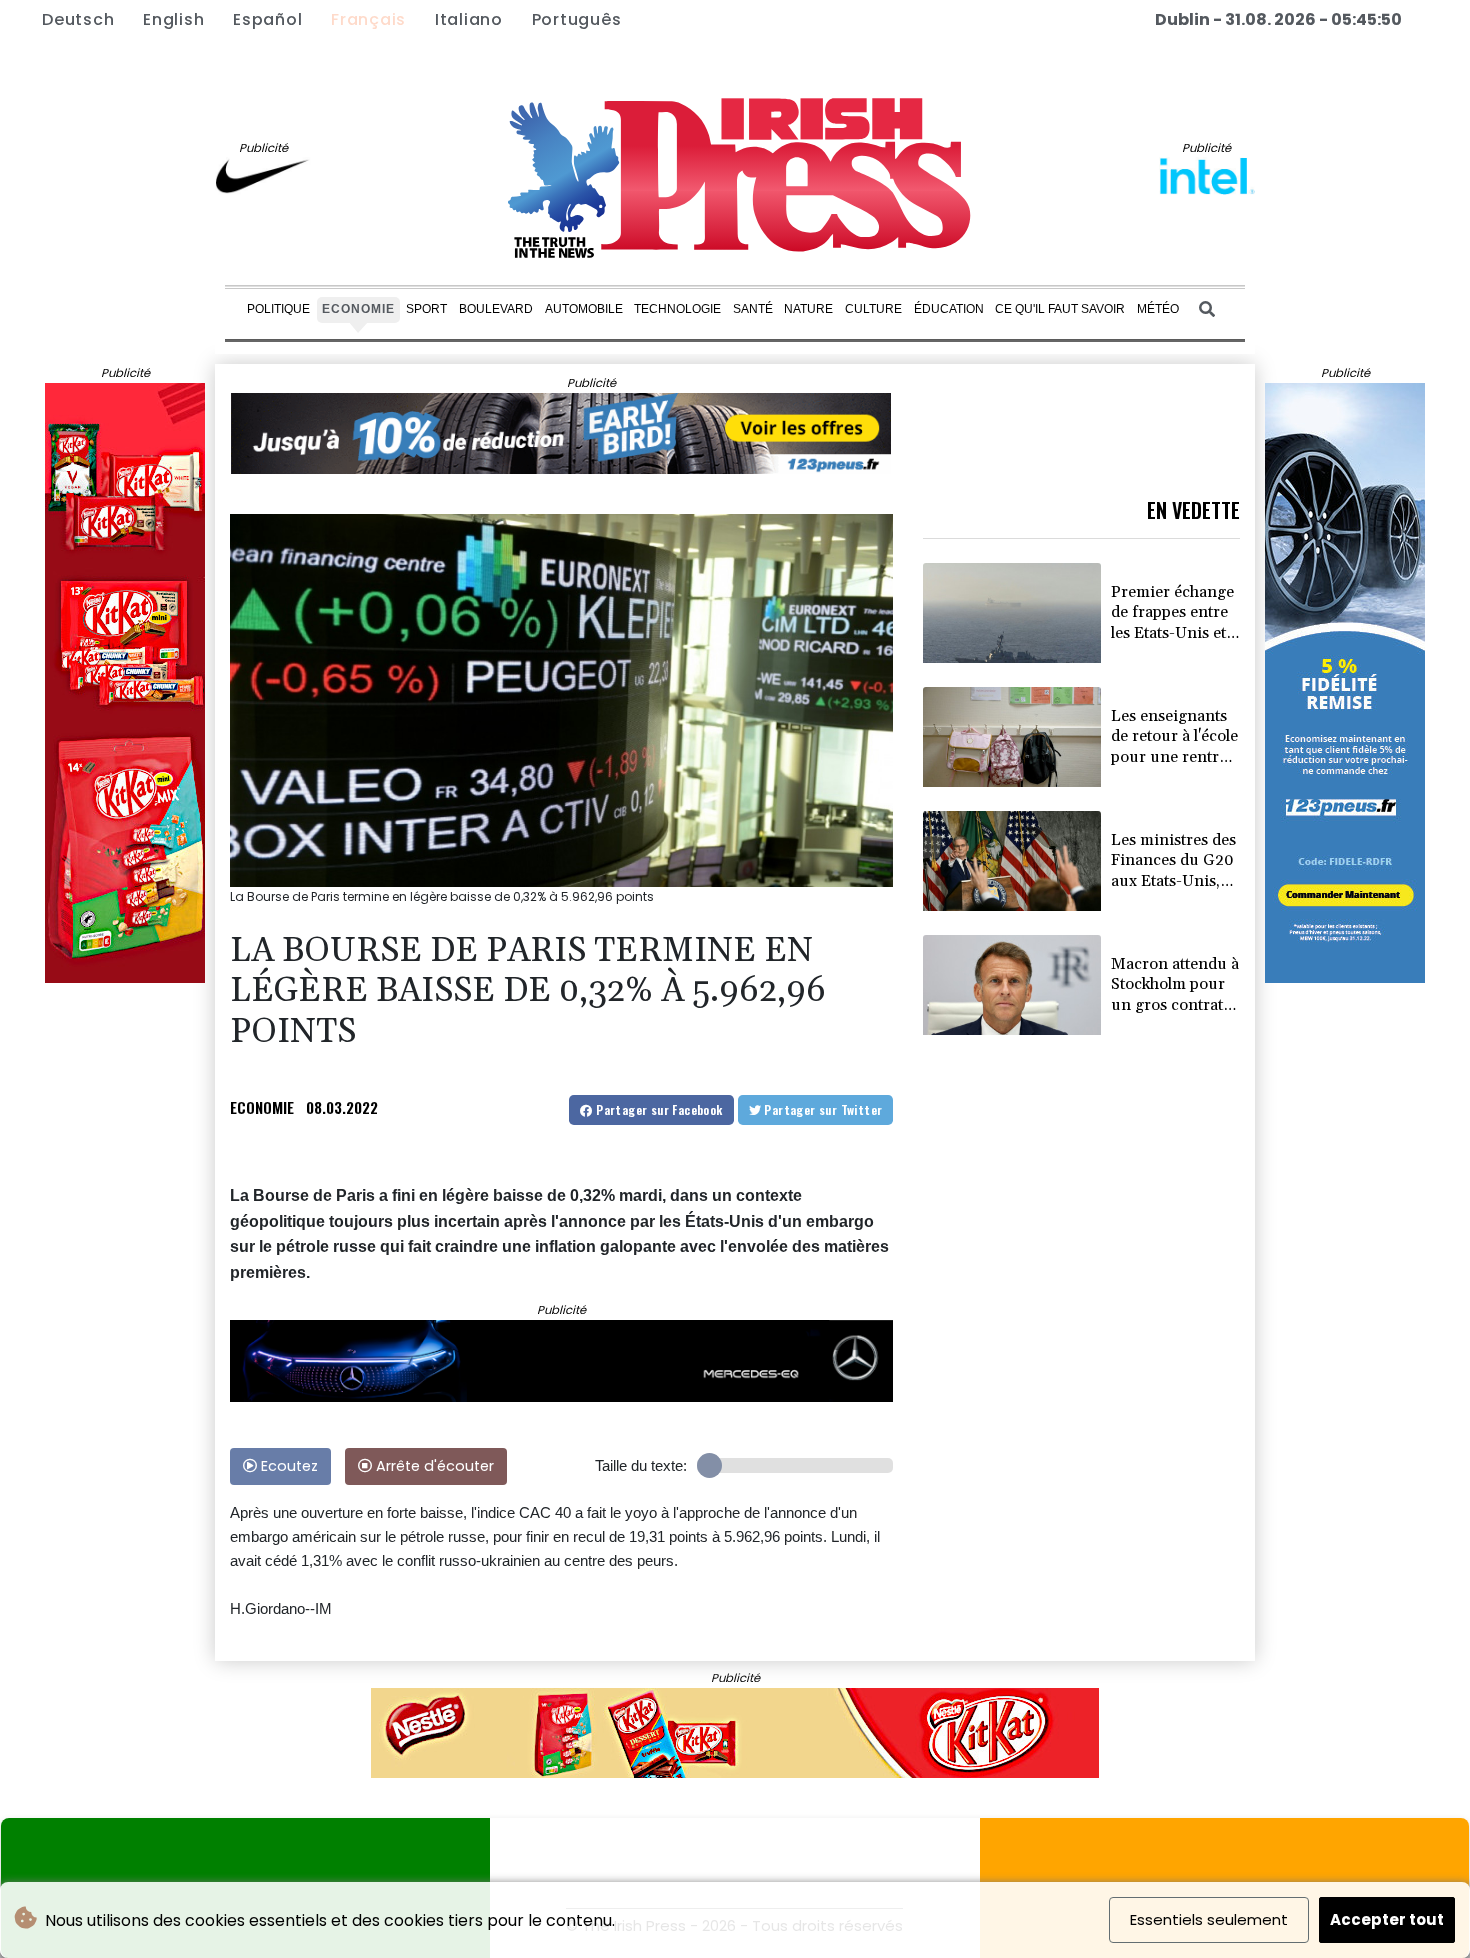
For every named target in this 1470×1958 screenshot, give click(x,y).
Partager (658, 1109)
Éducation (949, 309)
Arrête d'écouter (433, 1466)
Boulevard (496, 309)
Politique (278, 309)
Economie (358, 309)
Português (577, 19)
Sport (426, 309)
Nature (808, 309)
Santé (753, 309)
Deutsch (78, 19)
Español (267, 19)
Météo (1158, 309)
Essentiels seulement (1209, 1919)
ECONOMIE (262, 1107)
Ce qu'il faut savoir (1060, 309)
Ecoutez (287, 1466)
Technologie (677, 309)
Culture (873, 309)
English (173, 19)
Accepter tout (1387, 1919)
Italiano (469, 19)
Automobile (584, 309)
